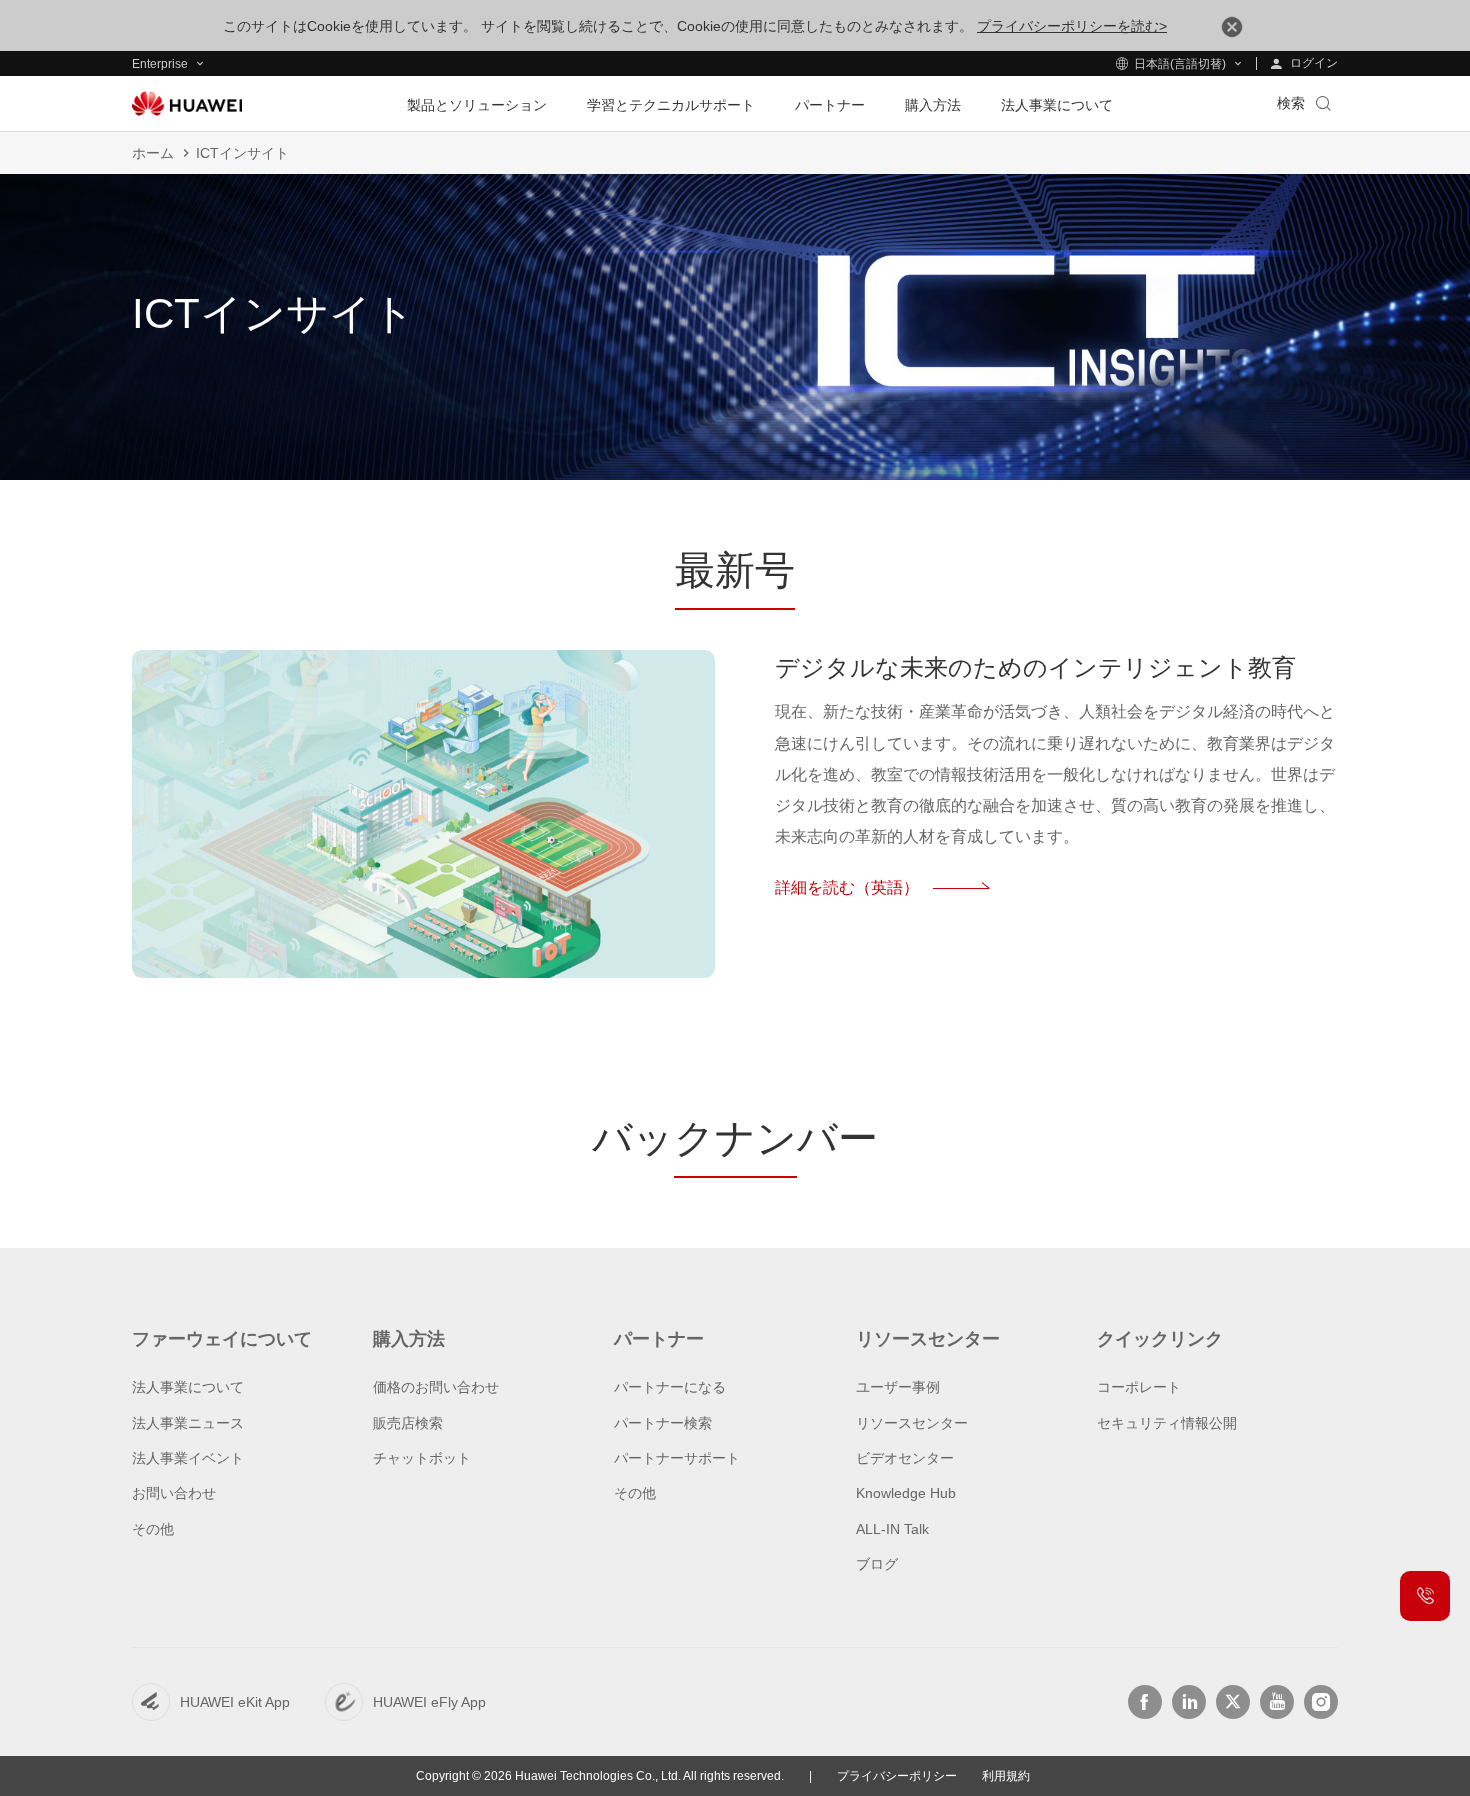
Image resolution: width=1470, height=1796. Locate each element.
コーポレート (1139, 1387)
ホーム (153, 153)
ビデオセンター (905, 1458)
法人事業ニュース (188, 1423)
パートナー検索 (663, 1423)
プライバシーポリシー (897, 1776)
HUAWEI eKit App (235, 1702)
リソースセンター (912, 1423)
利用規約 (1006, 1776)
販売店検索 (408, 1423)
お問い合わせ (174, 1493)
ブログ (877, 1564)
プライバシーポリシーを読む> (1072, 26)
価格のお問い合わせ (436, 1387)
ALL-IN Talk (892, 1529)
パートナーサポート (677, 1458)
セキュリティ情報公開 (1167, 1423)
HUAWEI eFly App (429, 1702)
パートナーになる (670, 1387)
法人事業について (188, 1387)
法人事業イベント (188, 1458)
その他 (153, 1529)
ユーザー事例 (898, 1387)
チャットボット (422, 1458)
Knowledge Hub (906, 1493)
